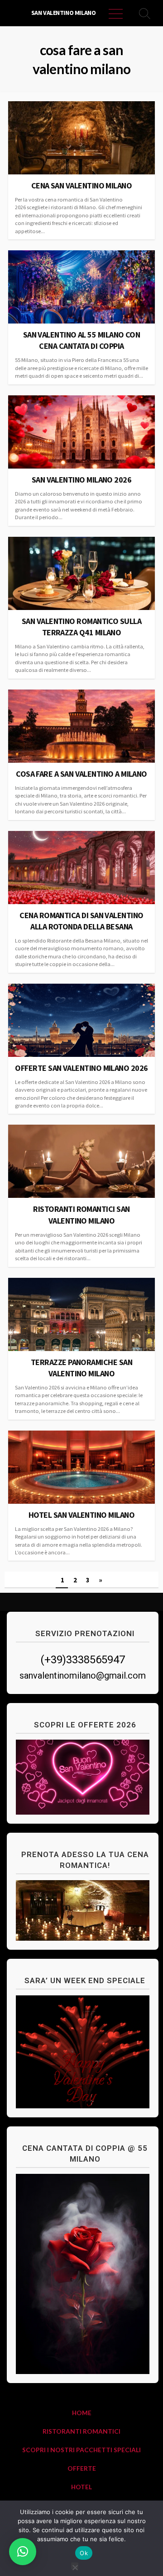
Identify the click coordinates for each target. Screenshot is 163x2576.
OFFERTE (82, 2468)
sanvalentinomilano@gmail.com (83, 1675)
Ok (84, 2553)
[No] (75, 2566)
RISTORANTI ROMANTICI (81, 2431)
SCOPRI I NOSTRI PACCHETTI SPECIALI (81, 2450)
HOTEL (81, 2487)
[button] (23, 2552)
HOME (82, 2413)
